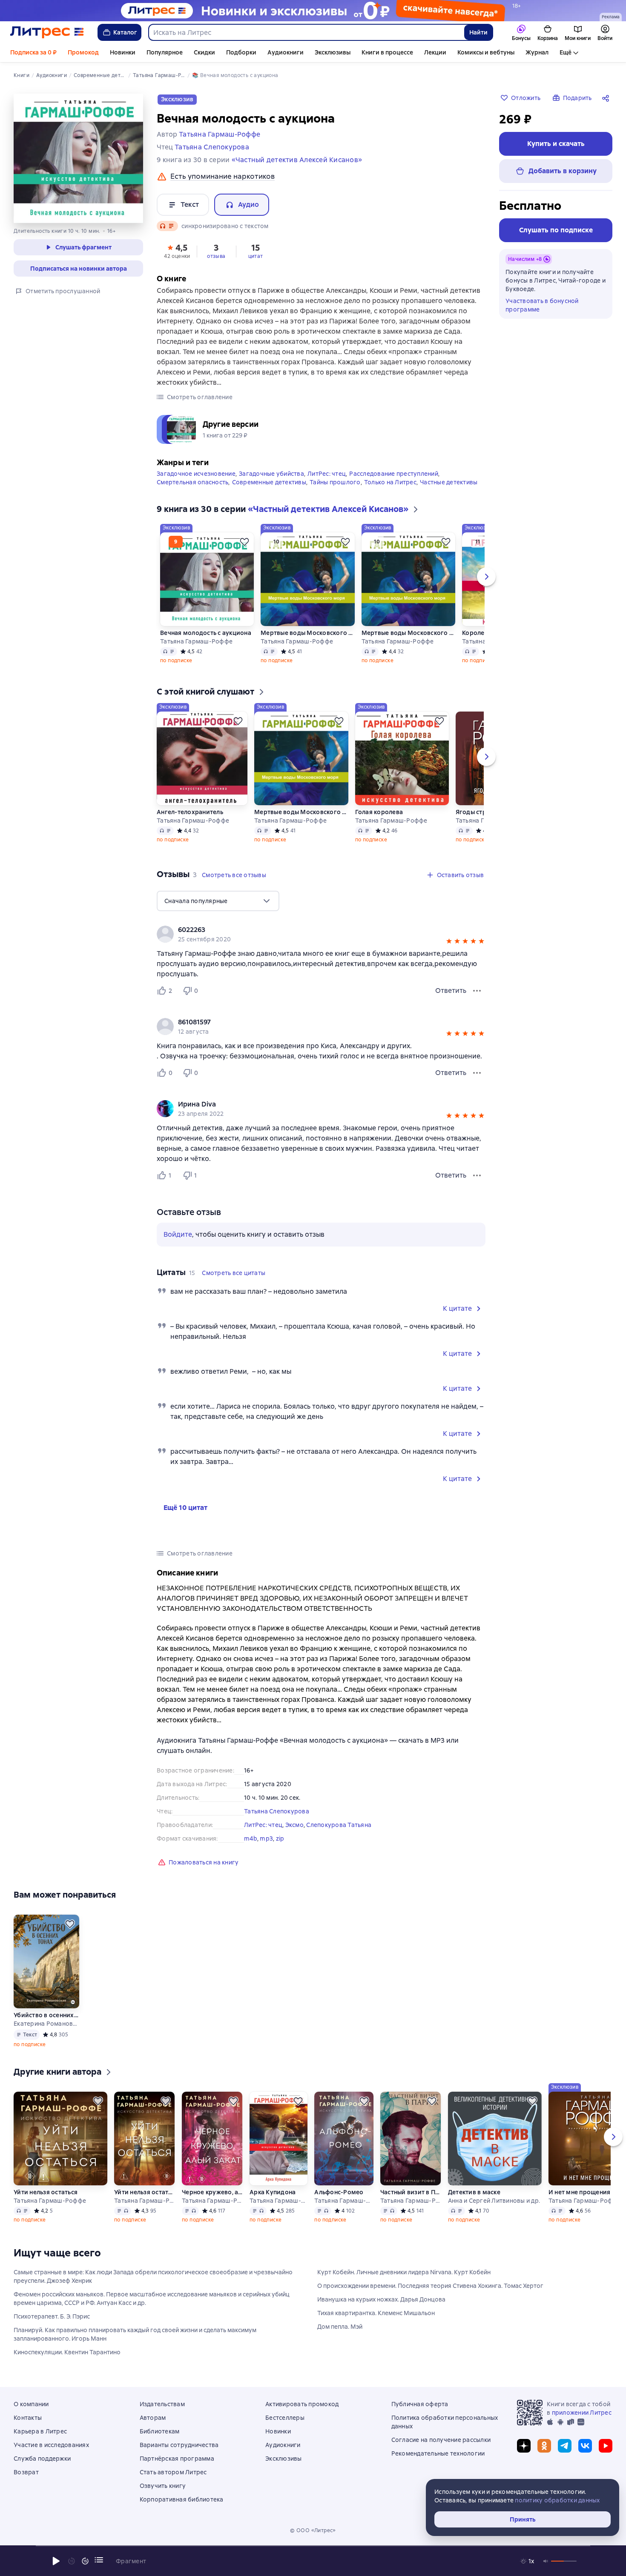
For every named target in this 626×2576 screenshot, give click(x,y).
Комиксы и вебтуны (486, 52)
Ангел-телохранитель (190, 812)
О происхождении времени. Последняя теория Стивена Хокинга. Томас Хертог (430, 2286)
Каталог (125, 32)
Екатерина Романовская (46, 2024)
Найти (478, 32)
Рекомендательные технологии (438, 2453)
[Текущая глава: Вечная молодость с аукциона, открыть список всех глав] (99, 2560)
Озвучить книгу (163, 2486)
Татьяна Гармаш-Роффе (196, 641)
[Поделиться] (607, 98)
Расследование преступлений (394, 474)
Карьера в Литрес (40, 2431)
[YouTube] (606, 2446)
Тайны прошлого (335, 482)
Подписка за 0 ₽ (33, 52)
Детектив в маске (474, 2192)
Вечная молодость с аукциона (206, 633)
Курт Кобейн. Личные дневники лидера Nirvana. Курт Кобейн (404, 2272)
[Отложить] (244, 542)
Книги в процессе (387, 52)
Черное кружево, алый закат (212, 2192)
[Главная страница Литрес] (47, 32)
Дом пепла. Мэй (340, 2327)
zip (280, 1838)
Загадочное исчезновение (196, 474)
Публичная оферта (420, 2404)
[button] (177, 251)
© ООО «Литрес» (313, 2530)
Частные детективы (449, 482)
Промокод (83, 52)
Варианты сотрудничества (179, 2445)
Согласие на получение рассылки (441, 2440)
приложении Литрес (582, 2413)
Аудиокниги (286, 52)
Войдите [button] (178, 1234)
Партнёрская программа (177, 2459)
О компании (31, 2404)
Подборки (241, 52)
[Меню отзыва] (477, 991)
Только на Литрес (390, 482)
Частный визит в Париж (411, 2192)
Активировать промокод (302, 2404)
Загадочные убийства (271, 474)
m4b (251, 1838)
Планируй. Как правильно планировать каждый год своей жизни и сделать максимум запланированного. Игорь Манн (135, 2334)
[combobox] (306, 32)
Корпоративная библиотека (182, 2499)
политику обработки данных (557, 2500)
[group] (321, 934)
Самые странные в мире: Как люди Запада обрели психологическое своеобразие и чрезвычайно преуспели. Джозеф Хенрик (153, 2276)
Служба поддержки (42, 2459)
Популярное (165, 52)
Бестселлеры (285, 2418)
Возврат (26, 2472)
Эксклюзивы (333, 52)
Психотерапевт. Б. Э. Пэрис (52, 2316)
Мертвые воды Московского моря (307, 633)
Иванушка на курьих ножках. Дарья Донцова (381, 2299)
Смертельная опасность (192, 482)
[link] (309, 930)
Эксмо (294, 1825)
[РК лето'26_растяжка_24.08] (313, 11)
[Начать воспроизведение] (56, 2561)
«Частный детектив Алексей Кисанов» (297, 160)
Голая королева (379, 812)
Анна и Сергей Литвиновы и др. (494, 2201)
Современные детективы (269, 482)
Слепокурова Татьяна (339, 1825)
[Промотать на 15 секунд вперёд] (85, 2561)
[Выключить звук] (546, 2561)
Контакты (28, 2418)
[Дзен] (524, 2446)
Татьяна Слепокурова (277, 1811)
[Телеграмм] (565, 2446)
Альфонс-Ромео (339, 2192)
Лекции (435, 52)
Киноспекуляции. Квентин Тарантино (67, 2352)
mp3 (266, 1838)
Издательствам (162, 2404)
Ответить (451, 991)
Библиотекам (160, 2431)
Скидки (204, 52)
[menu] (218, 901)
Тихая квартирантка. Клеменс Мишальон (376, 2313)
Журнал (537, 52)
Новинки (123, 52)
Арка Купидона (273, 2192)
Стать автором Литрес (173, 2472)
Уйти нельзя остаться (46, 2192)
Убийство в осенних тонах (46, 2015)
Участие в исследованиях (51, 2445)
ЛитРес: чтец (327, 474)
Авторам (153, 2418)
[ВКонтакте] (585, 2446)
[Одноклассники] (544, 2446)
